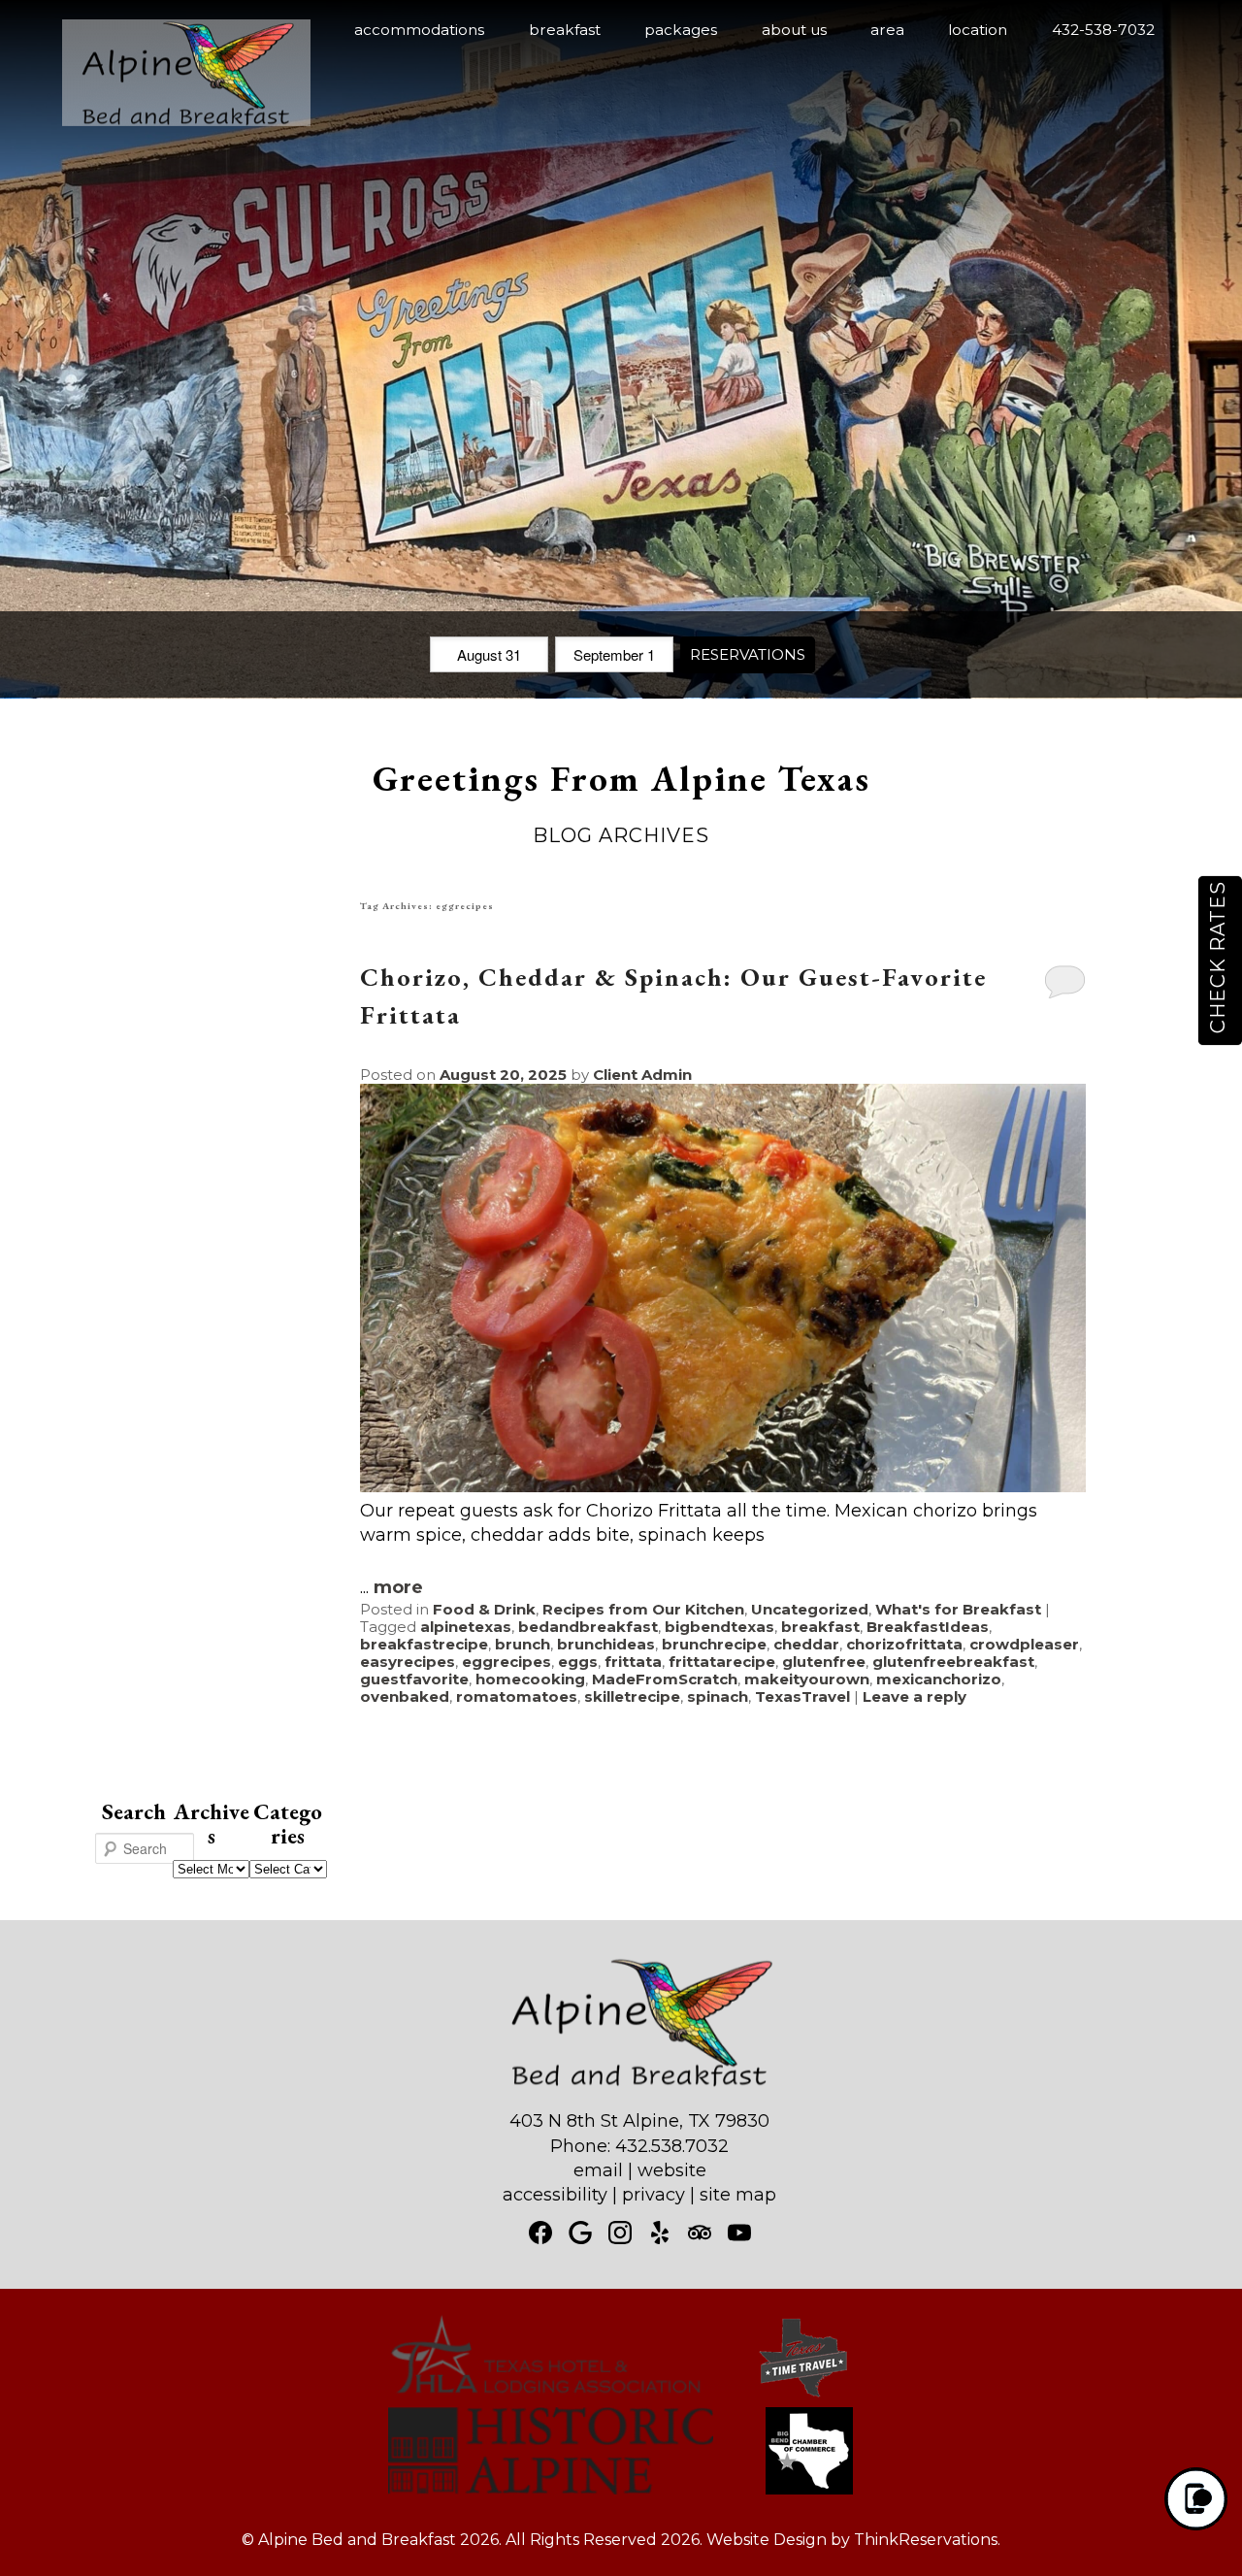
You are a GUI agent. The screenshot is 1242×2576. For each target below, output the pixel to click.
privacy (654, 2195)
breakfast (820, 1627)
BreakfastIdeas (928, 1627)
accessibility (555, 2195)
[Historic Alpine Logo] (551, 2489)
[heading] (621, 805)
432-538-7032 (1103, 30)
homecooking (530, 1679)
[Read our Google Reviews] (580, 2233)
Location (978, 30)
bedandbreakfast (588, 1627)
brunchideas (606, 1644)
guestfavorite (414, 1679)
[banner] (621, 2421)
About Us (794, 30)
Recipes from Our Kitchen (643, 1609)
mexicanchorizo (939, 1679)
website (672, 2170)
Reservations (748, 654)
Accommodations (419, 30)
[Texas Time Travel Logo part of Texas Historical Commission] (804, 2395)
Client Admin (642, 1075)
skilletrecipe (632, 1696)
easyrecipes (408, 1662)
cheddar (806, 1644)
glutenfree (824, 1662)
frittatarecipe (722, 1662)
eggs (578, 1662)
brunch (523, 1644)
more (398, 1587)
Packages (681, 30)
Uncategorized (810, 1609)
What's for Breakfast (958, 1609)
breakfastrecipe (424, 1644)
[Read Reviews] (700, 2233)
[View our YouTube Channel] (739, 2233)
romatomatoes (517, 1696)
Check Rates (1218, 957)
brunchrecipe (714, 1644)
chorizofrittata (904, 1644)
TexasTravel (802, 1696)
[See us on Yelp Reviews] (660, 2233)
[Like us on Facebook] (540, 2233)
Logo (155, 31)
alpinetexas (466, 1627)
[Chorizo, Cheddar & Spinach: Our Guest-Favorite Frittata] (723, 1486)
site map (738, 2195)
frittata (633, 1662)
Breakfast (565, 30)
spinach (718, 1696)
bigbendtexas (719, 1627)
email (598, 2170)
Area (887, 30)
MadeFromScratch (665, 1679)
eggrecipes (507, 1662)
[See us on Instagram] (620, 2233)
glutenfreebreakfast (953, 1662)
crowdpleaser (1024, 1644)
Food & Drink (484, 1609)
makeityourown (807, 1679)
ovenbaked (405, 1696)
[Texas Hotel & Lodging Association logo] (546, 2395)
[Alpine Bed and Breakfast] (186, 120)
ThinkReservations (926, 2540)
